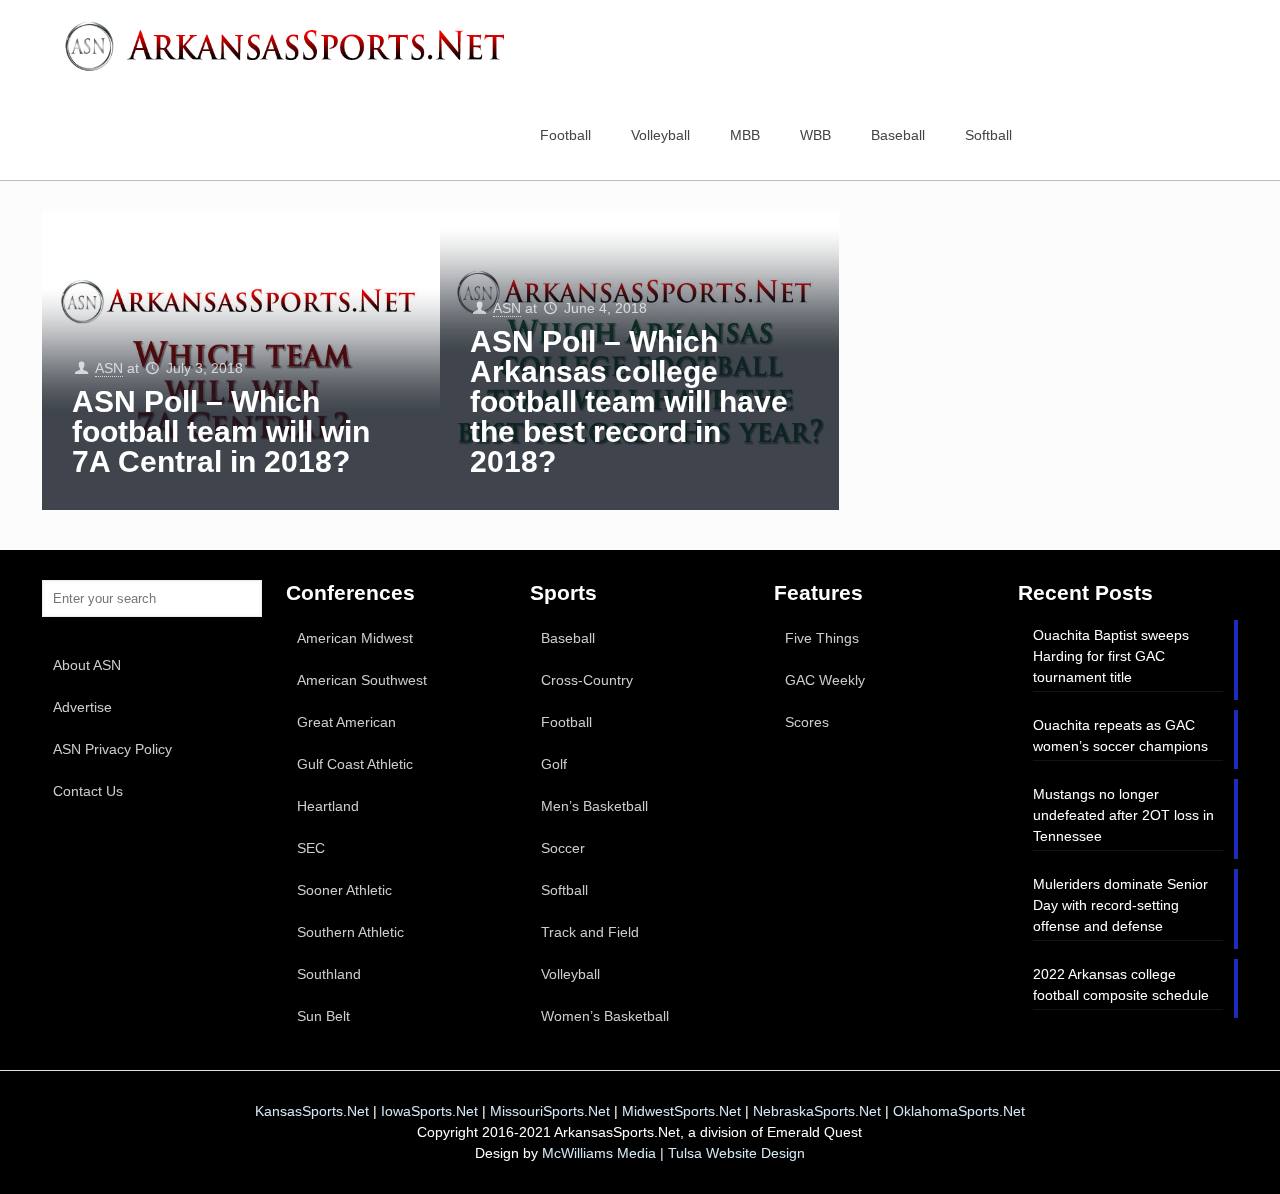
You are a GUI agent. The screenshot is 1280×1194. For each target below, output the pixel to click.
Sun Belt (323, 1016)
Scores (807, 722)
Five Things (822, 638)
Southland (329, 974)
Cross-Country (587, 680)
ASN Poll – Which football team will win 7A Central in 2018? (221, 431)
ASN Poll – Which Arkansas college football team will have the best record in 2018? (629, 401)
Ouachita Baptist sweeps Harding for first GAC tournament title (1111, 656)
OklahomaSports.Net (959, 1111)
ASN (109, 368)
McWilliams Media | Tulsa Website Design (673, 1153)
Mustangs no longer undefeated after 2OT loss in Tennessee (1123, 815)
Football (566, 722)
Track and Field (590, 932)
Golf (554, 764)
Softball (564, 890)
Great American (346, 722)
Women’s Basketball (605, 1016)
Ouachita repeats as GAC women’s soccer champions (1120, 735)
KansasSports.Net (312, 1111)
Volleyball (570, 974)
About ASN (87, 665)
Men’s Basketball (594, 806)
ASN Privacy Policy (112, 749)
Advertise (82, 707)
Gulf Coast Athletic (355, 764)
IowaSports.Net (429, 1111)
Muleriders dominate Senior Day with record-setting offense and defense (1120, 905)
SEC (311, 848)
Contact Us (88, 791)
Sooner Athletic (344, 890)
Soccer (563, 848)
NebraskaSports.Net (817, 1111)
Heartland (328, 806)
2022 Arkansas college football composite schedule (1121, 984)
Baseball (568, 638)
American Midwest (355, 638)
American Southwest (362, 680)
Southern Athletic (350, 932)
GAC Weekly (825, 680)
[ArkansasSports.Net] (292, 45)
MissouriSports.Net (550, 1111)
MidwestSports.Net (681, 1111)
